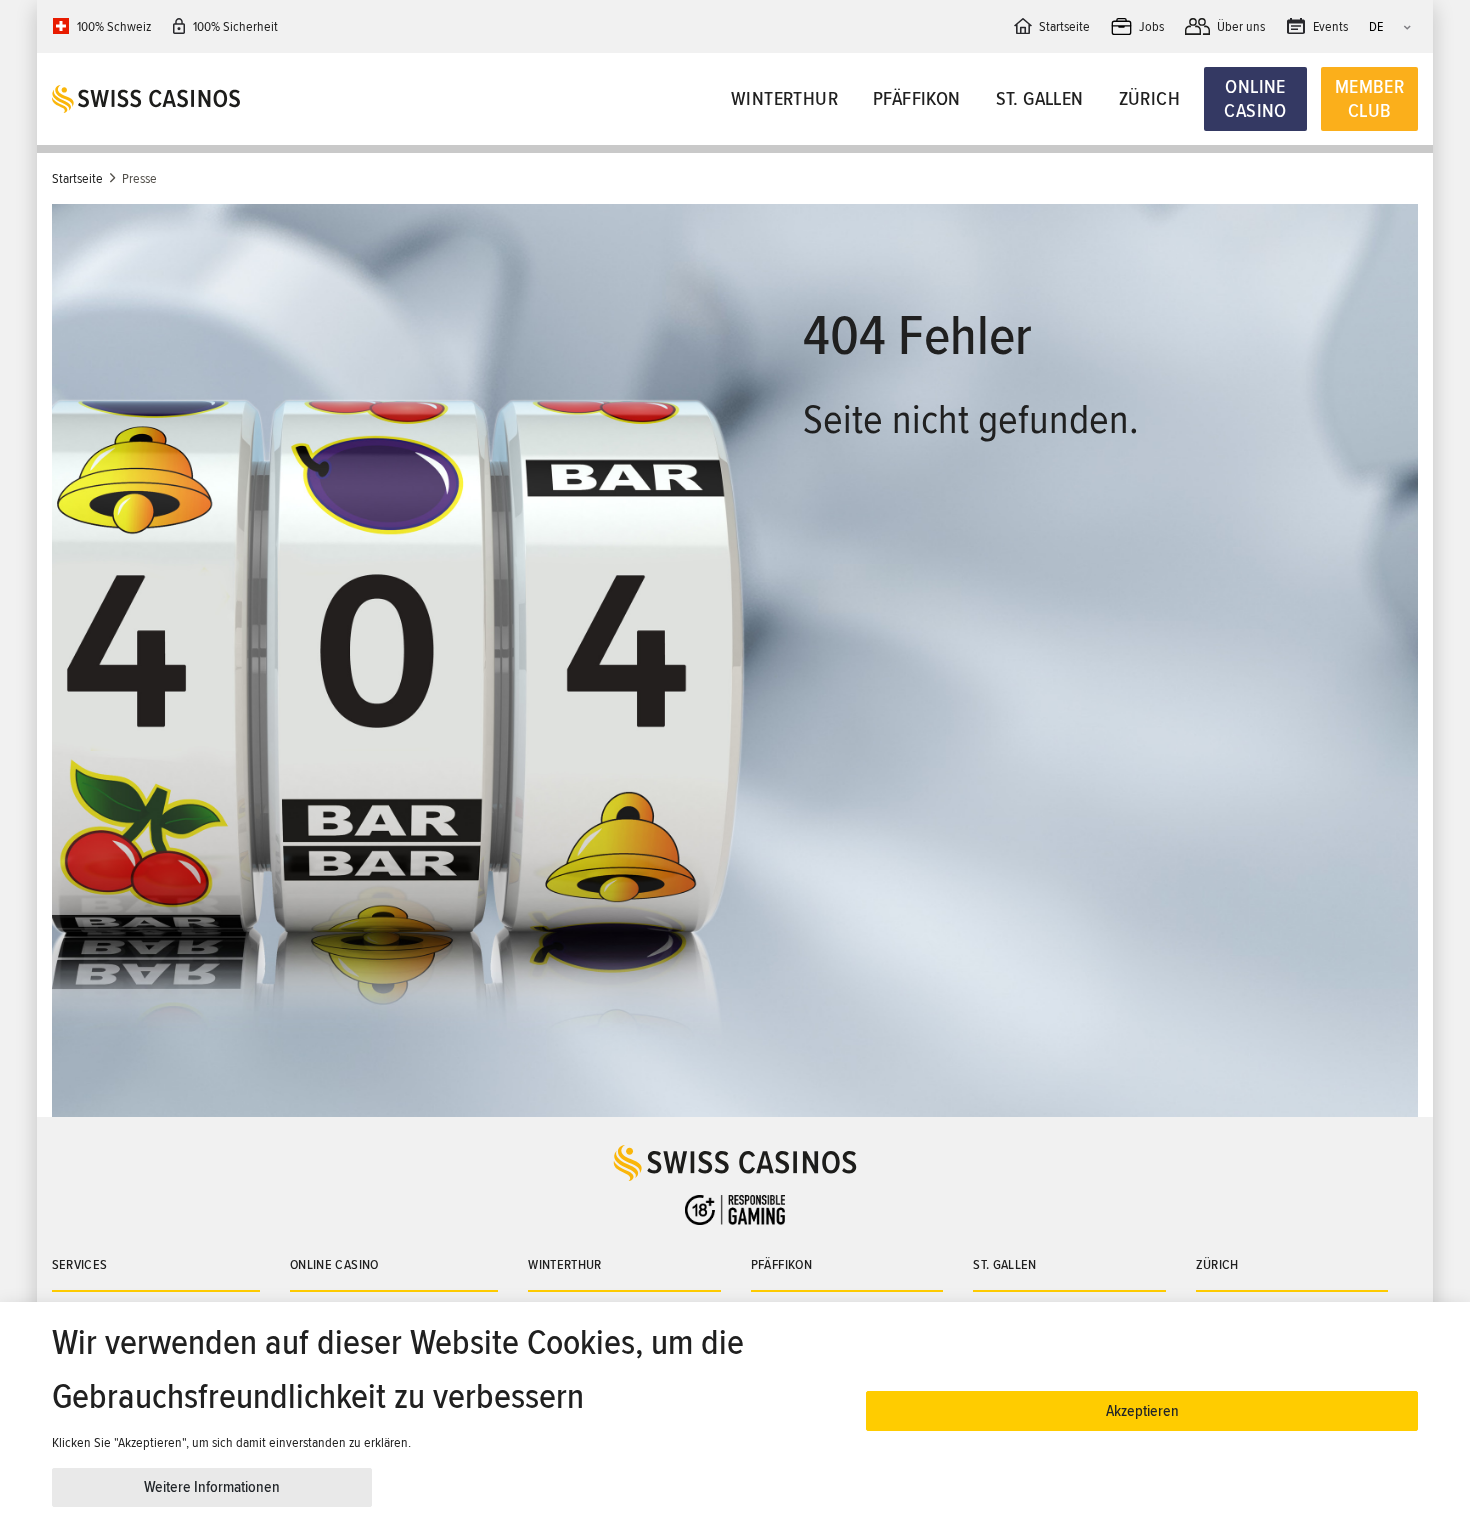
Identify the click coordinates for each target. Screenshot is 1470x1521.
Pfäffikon (917, 99)
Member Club (1369, 99)
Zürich (1149, 99)
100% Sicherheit (235, 26)
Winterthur (784, 99)
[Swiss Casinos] (223, 99)
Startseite (77, 178)
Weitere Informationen (212, 1487)
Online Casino (1255, 99)
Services (80, 1264)
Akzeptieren (1142, 1411)
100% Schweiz (114, 26)
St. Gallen (1040, 99)
